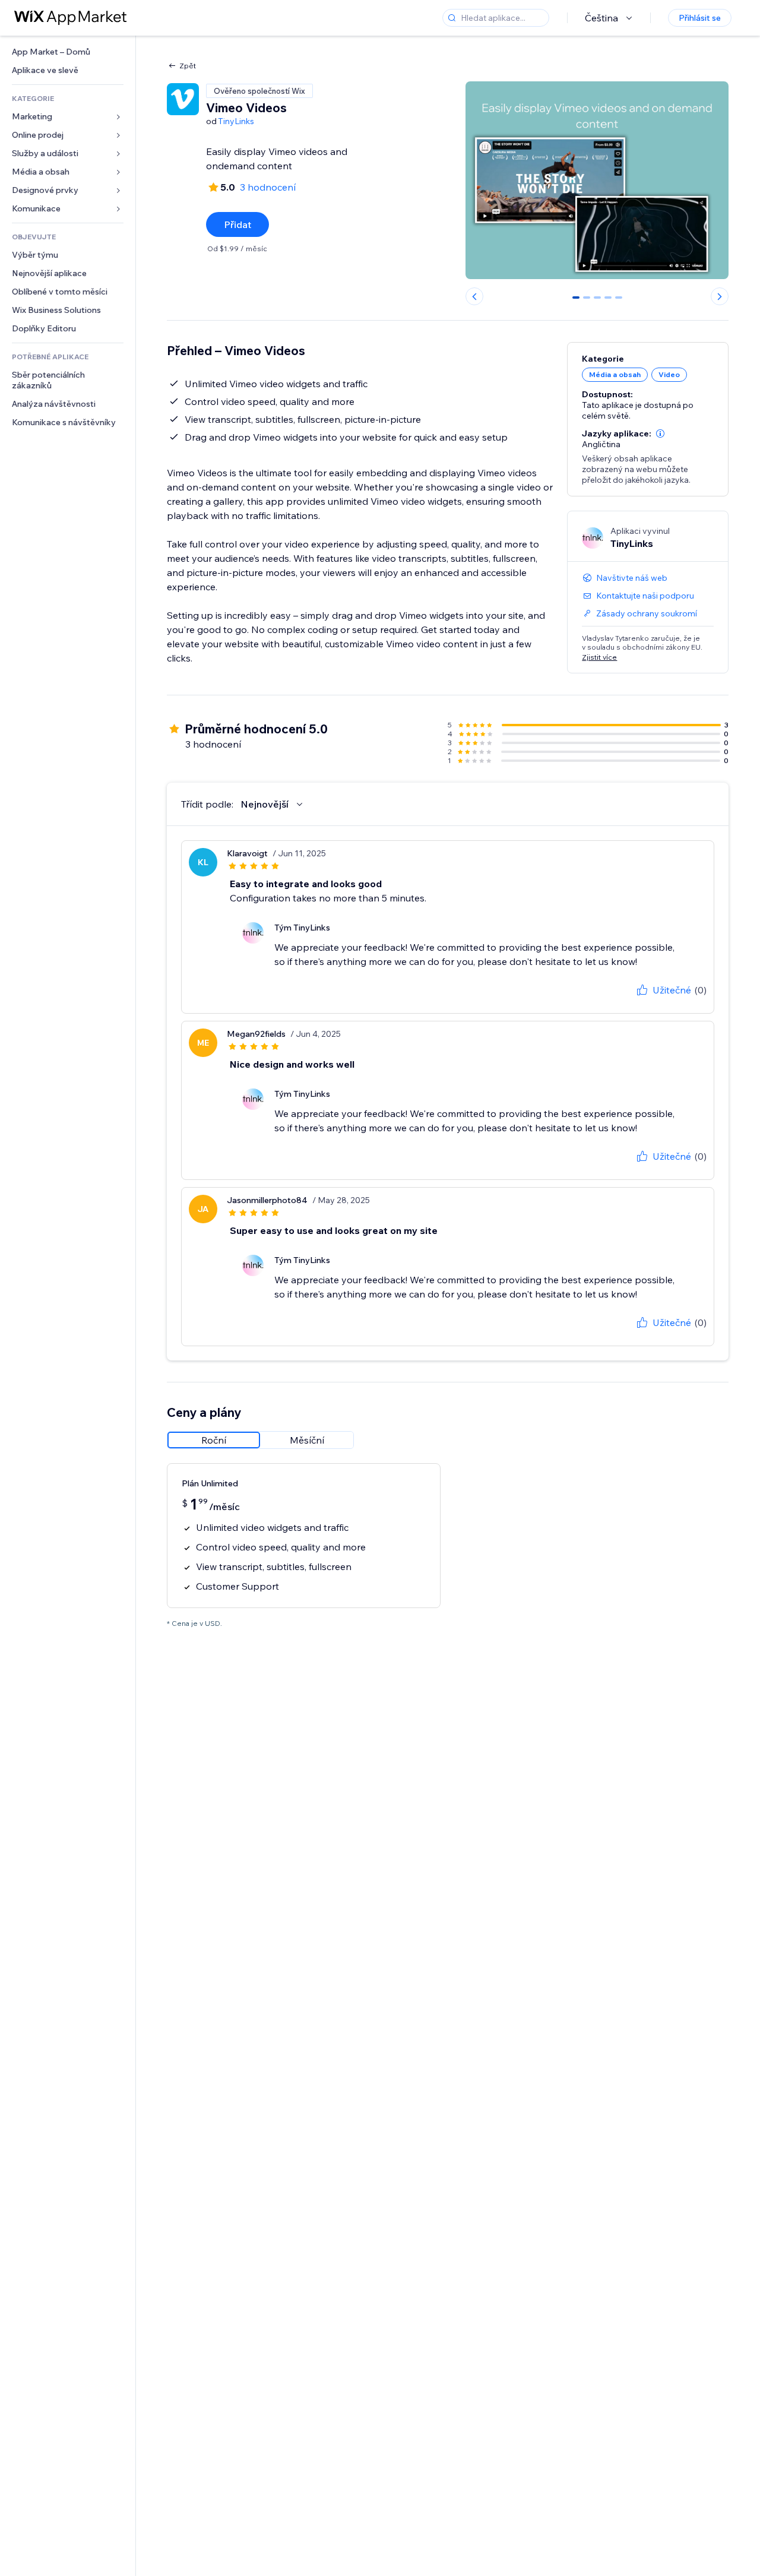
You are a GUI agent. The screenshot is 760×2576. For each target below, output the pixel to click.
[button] (660, 433)
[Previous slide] (474, 296)
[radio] (214, 1440)
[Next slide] (720, 296)
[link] (68, 52)
